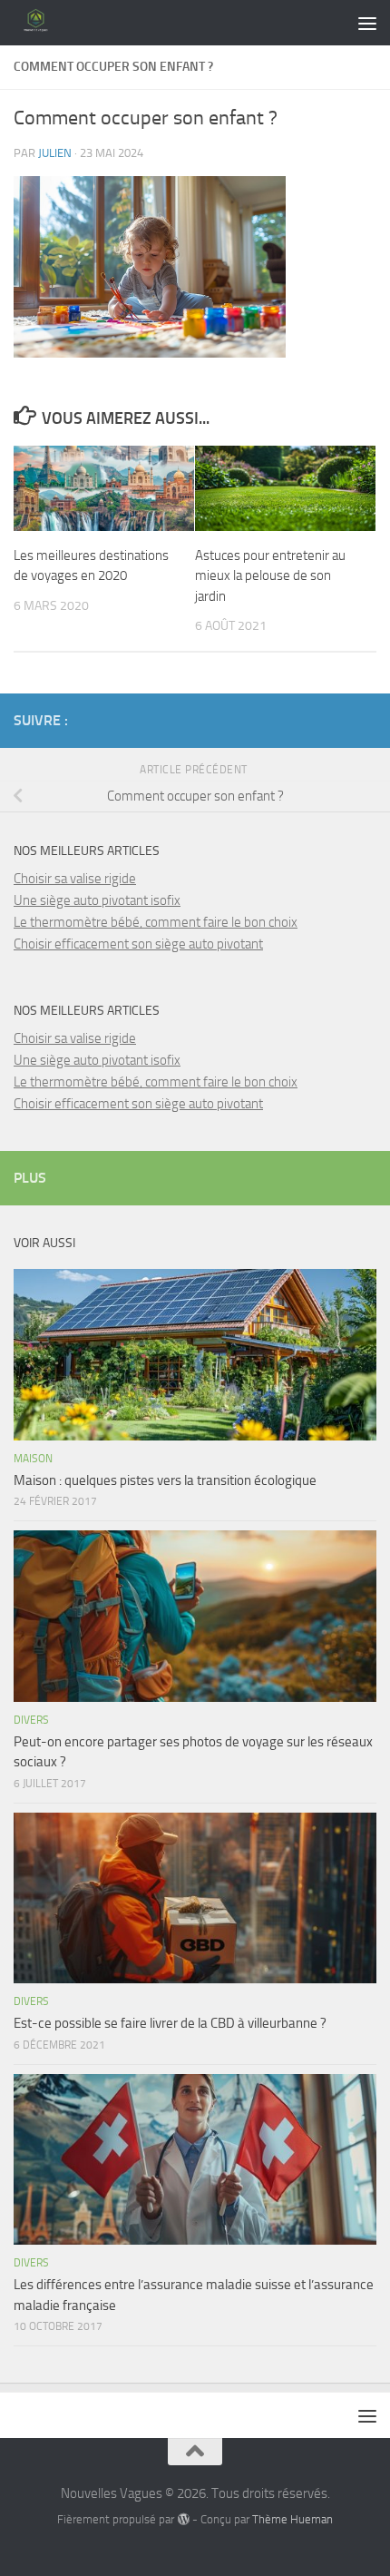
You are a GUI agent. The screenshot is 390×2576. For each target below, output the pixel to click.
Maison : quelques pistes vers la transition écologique (165, 1480)
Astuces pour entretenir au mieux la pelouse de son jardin (270, 576)
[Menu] (367, 23)
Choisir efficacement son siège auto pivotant (138, 944)
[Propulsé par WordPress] (183, 2519)
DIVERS (31, 1720)
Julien (55, 153)
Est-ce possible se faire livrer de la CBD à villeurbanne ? (170, 2023)
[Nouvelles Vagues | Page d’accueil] (44, 23)
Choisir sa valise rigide (75, 879)
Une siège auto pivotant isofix (97, 900)
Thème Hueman (292, 2519)
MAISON (33, 1459)
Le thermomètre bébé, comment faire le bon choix (156, 922)
